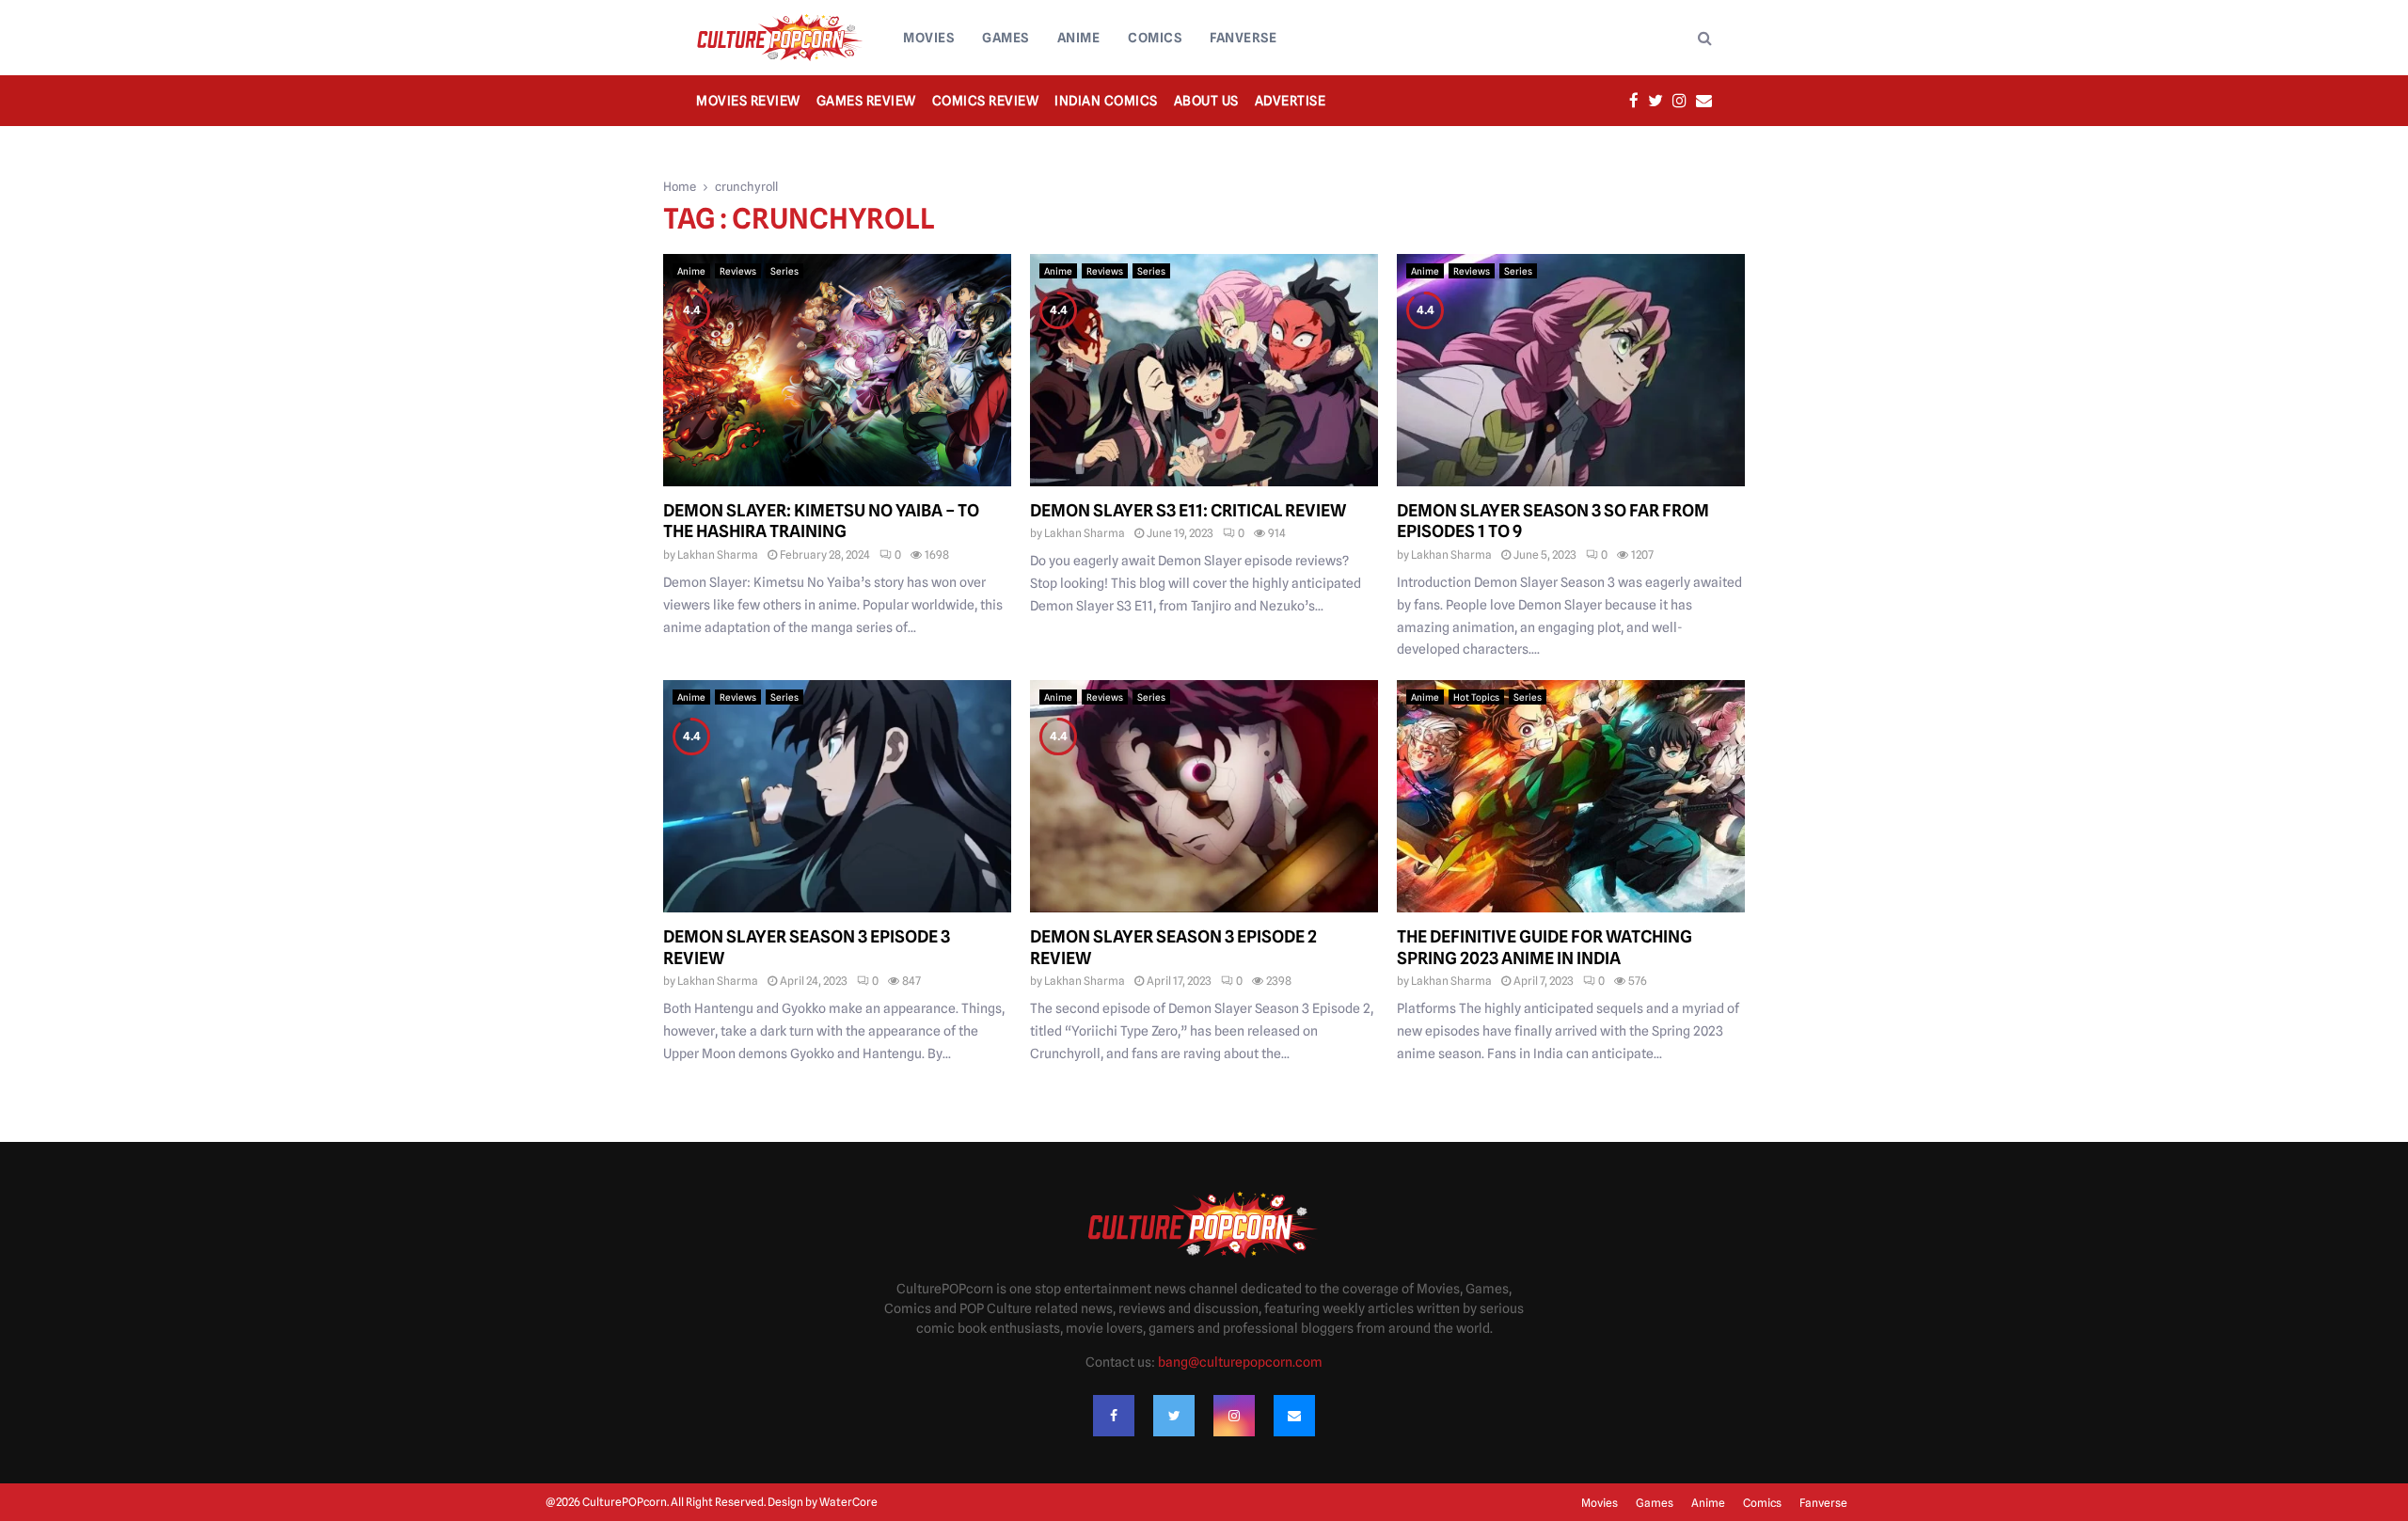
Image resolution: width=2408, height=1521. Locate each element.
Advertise (1291, 101)
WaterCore (848, 1502)
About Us (1206, 101)
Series (784, 271)
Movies (928, 38)
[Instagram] (1234, 1416)
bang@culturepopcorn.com (1240, 1362)
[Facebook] (1114, 1416)
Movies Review (748, 101)
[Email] (1294, 1416)
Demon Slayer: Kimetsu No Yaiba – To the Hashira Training (821, 521)
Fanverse (1243, 38)
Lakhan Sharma (718, 555)
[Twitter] (1174, 1416)
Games (1006, 38)
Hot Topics (1476, 697)
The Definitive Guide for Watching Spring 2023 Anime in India (1545, 947)
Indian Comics (1106, 101)
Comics (1155, 38)
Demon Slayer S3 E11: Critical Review (1188, 510)
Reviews (738, 271)
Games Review (866, 101)
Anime (1079, 38)
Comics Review (986, 101)
